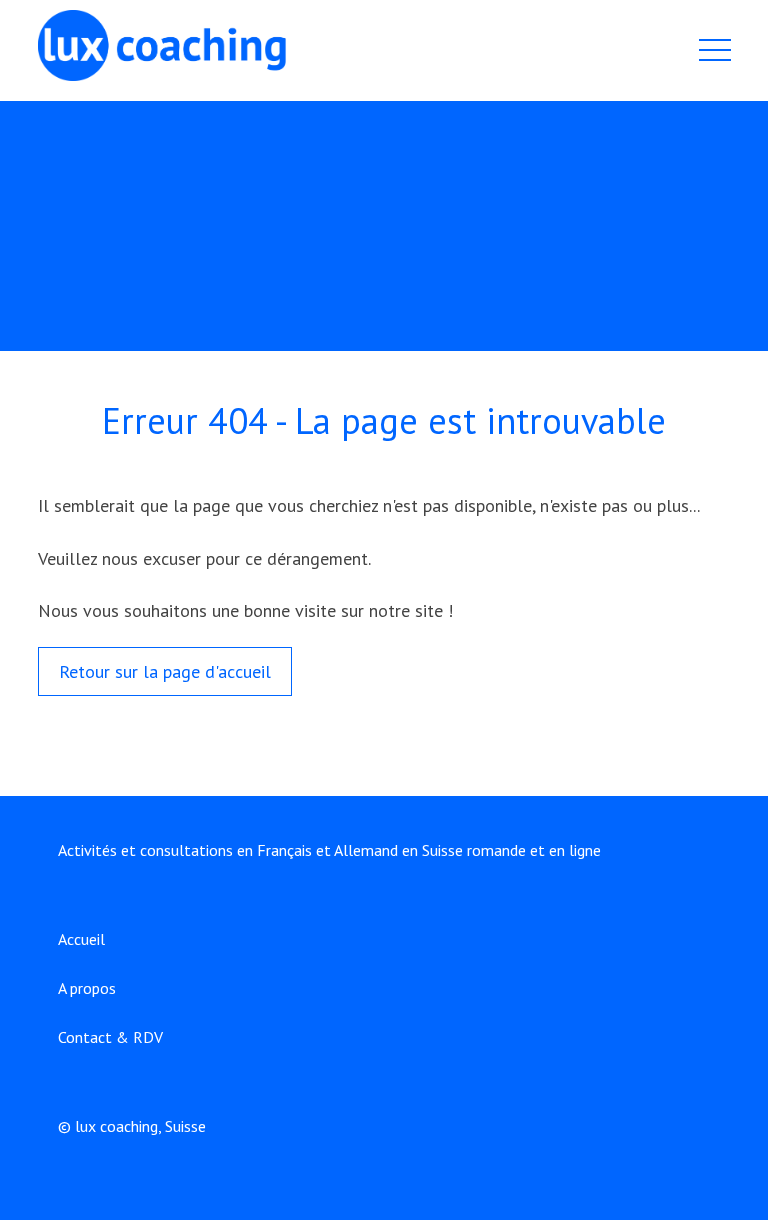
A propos (87, 988)
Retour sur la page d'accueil (165, 671)
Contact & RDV (110, 1037)
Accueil (81, 939)
